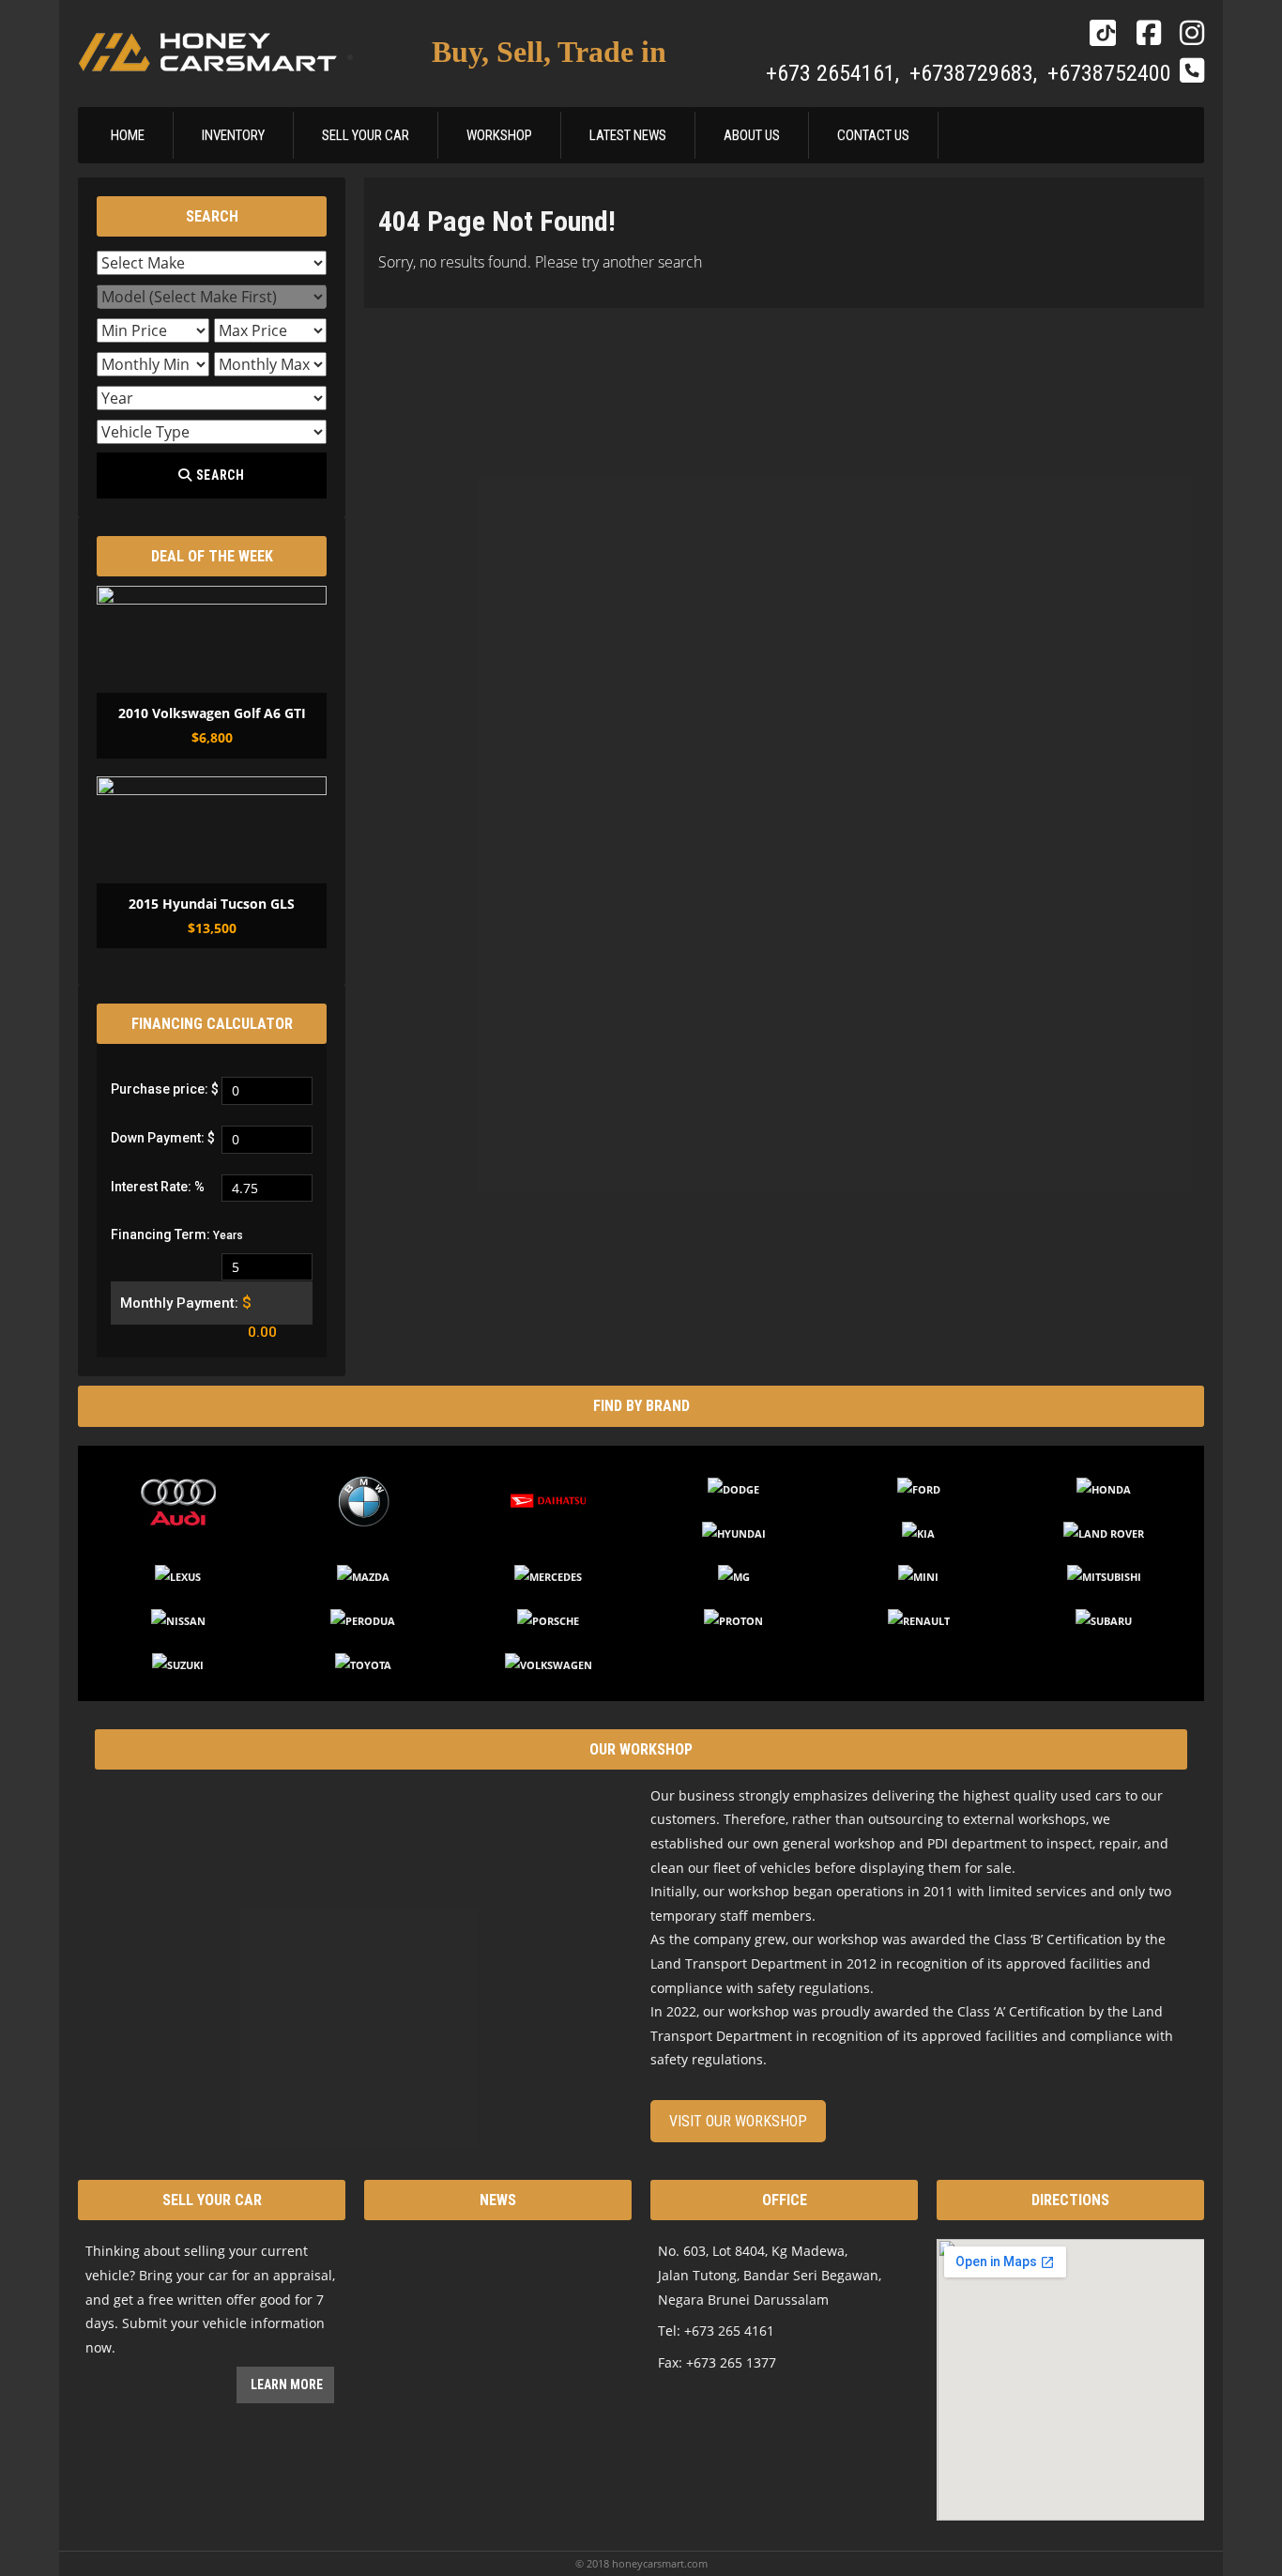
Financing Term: (177, 1234)
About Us (752, 135)
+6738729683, (976, 73)
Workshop (499, 135)
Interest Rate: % (158, 1187)
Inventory (233, 135)
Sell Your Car (366, 135)
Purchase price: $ (165, 1089)
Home (128, 135)
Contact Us (873, 135)
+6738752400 (1109, 73)
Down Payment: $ (163, 1138)
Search (219, 475)
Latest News (628, 135)
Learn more (285, 2384)
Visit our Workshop (738, 2121)
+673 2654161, (835, 73)
